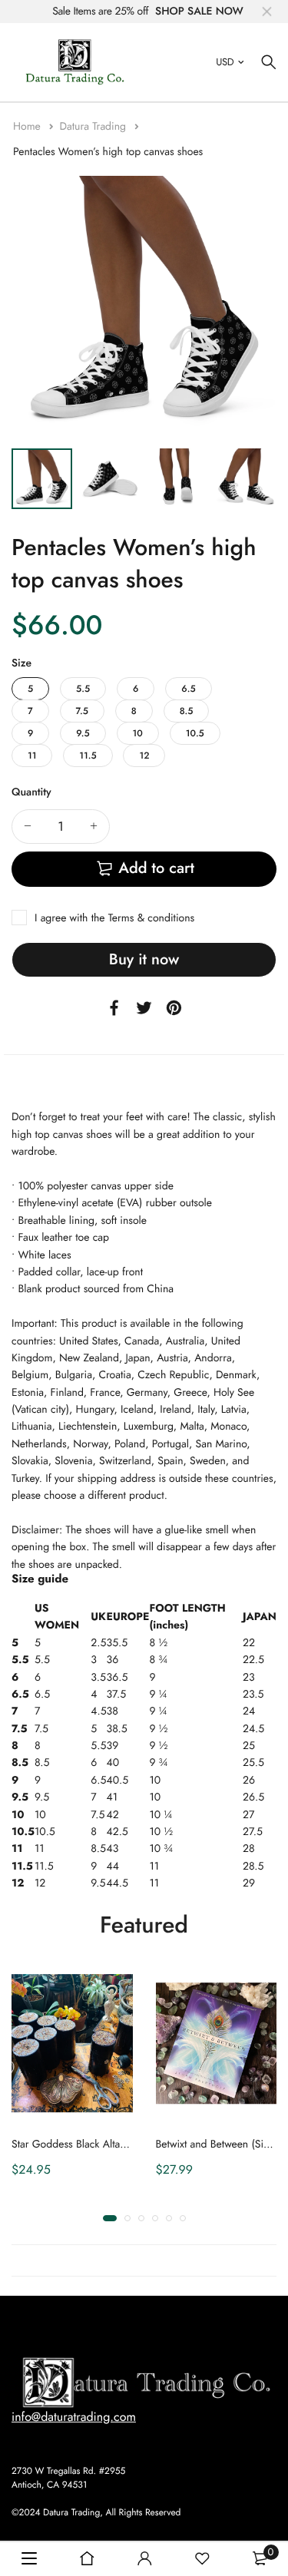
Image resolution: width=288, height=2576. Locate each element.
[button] (110, 2218)
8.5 (187, 711)
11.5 (88, 756)
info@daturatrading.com (74, 2417)
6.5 (188, 689)
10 (138, 733)
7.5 (82, 711)
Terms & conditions (151, 918)
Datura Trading (94, 127)
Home (28, 127)
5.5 (83, 689)
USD (225, 62)
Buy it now (144, 959)
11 (32, 756)
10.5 (195, 733)
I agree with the (114, 918)
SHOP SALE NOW (199, 12)
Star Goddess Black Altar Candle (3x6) (99, 2144)
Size (22, 663)
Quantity (31, 792)
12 (144, 756)
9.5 (83, 733)
